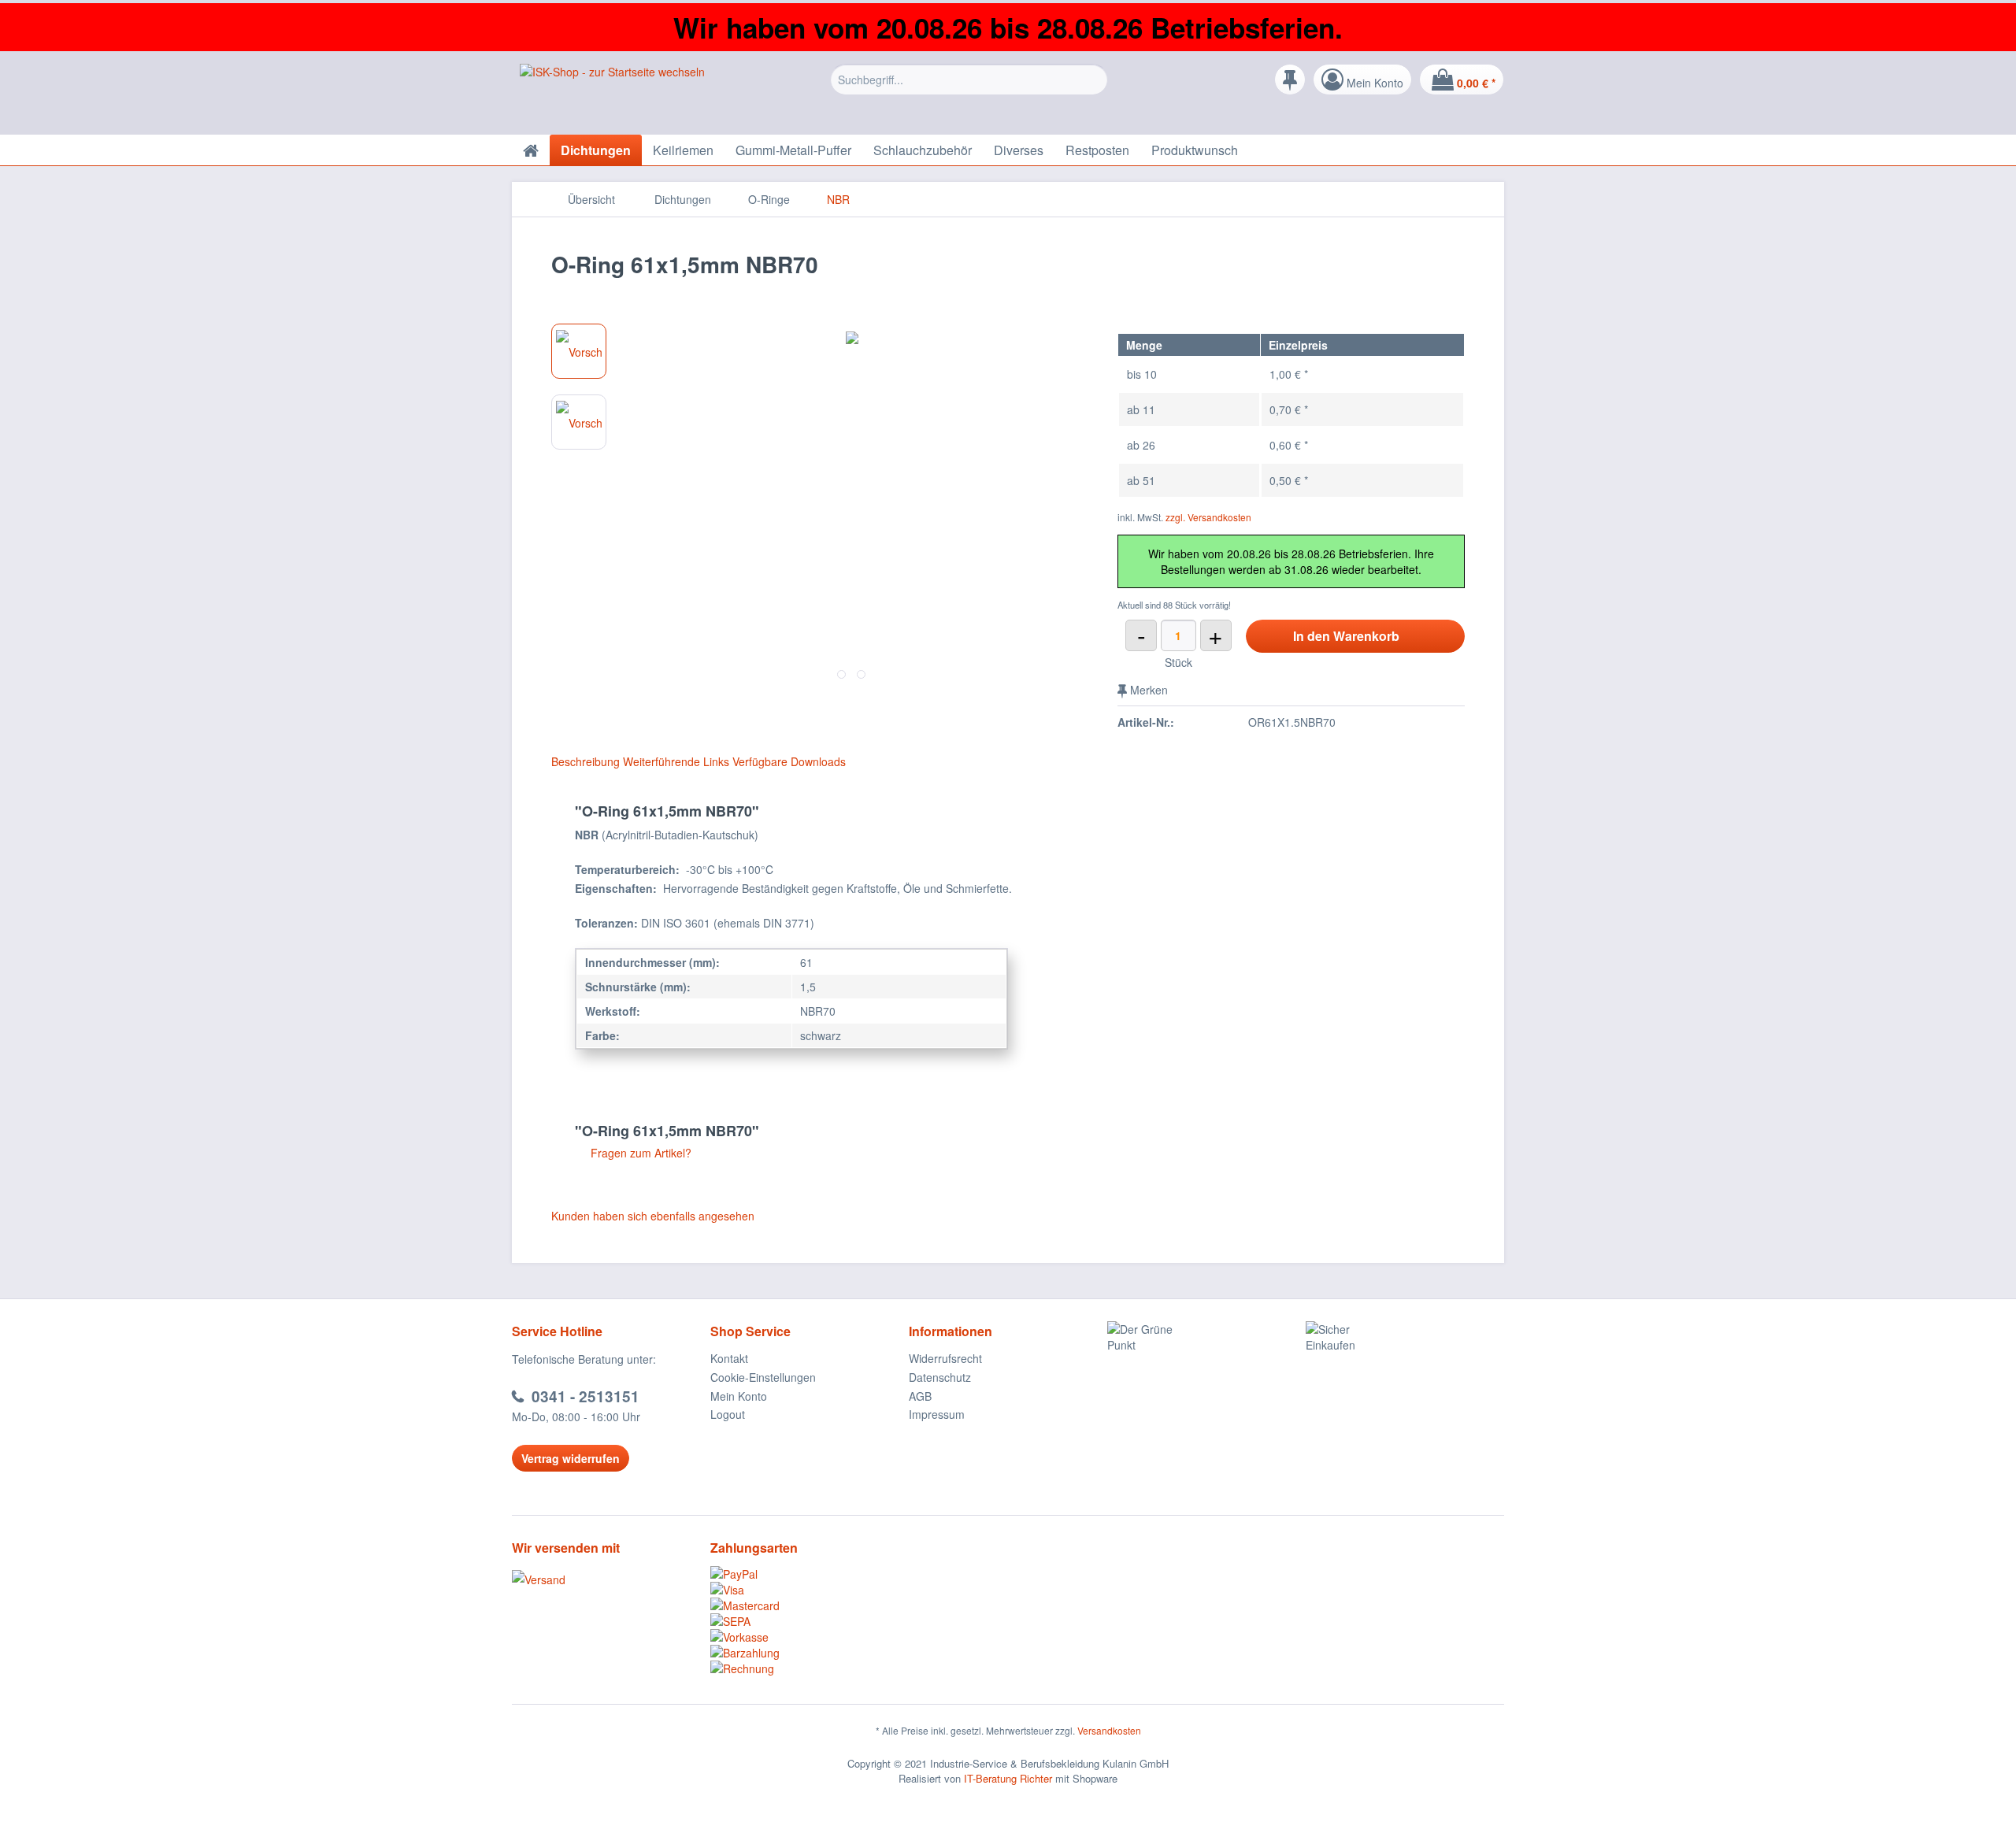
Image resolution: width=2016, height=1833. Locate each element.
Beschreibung (586, 761)
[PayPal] (810, 1574)
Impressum (937, 1414)
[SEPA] (810, 1621)
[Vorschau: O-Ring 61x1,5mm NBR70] (579, 351)
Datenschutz (940, 1377)
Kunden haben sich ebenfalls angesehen (653, 1216)
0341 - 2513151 (586, 1396)
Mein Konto (739, 1396)
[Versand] (607, 1579)
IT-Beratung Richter (1008, 1778)
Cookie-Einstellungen (763, 1377)
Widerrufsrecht (945, 1358)
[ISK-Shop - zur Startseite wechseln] (612, 95)
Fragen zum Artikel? (639, 1153)
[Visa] (810, 1590)
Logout (728, 1414)
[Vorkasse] (810, 1637)
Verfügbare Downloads (789, 761)
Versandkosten (1109, 1730)
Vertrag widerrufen (571, 1458)
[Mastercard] (810, 1605)
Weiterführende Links (676, 761)
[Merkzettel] (1290, 80)
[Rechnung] (810, 1668)
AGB (920, 1396)
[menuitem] (969, 91)
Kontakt (729, 1358)
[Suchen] (1093, 80)
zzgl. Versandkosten (1208, 517)
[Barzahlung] (810, 1653)
